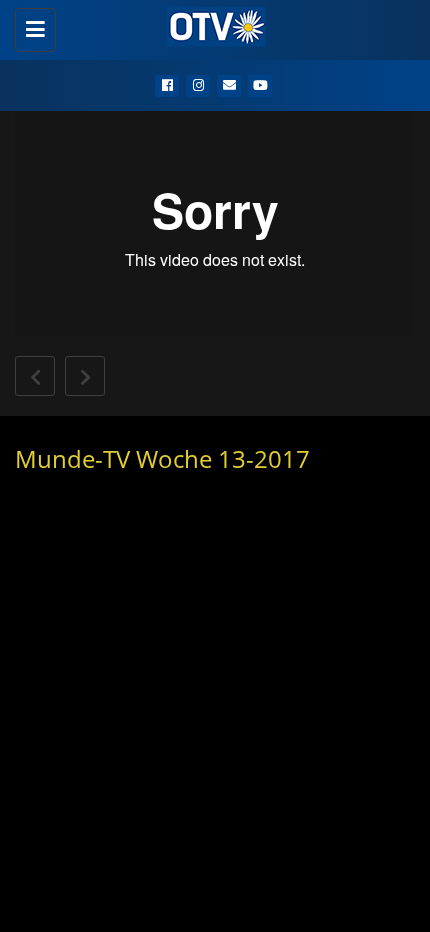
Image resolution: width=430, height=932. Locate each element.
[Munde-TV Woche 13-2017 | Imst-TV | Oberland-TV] (210, 25)
